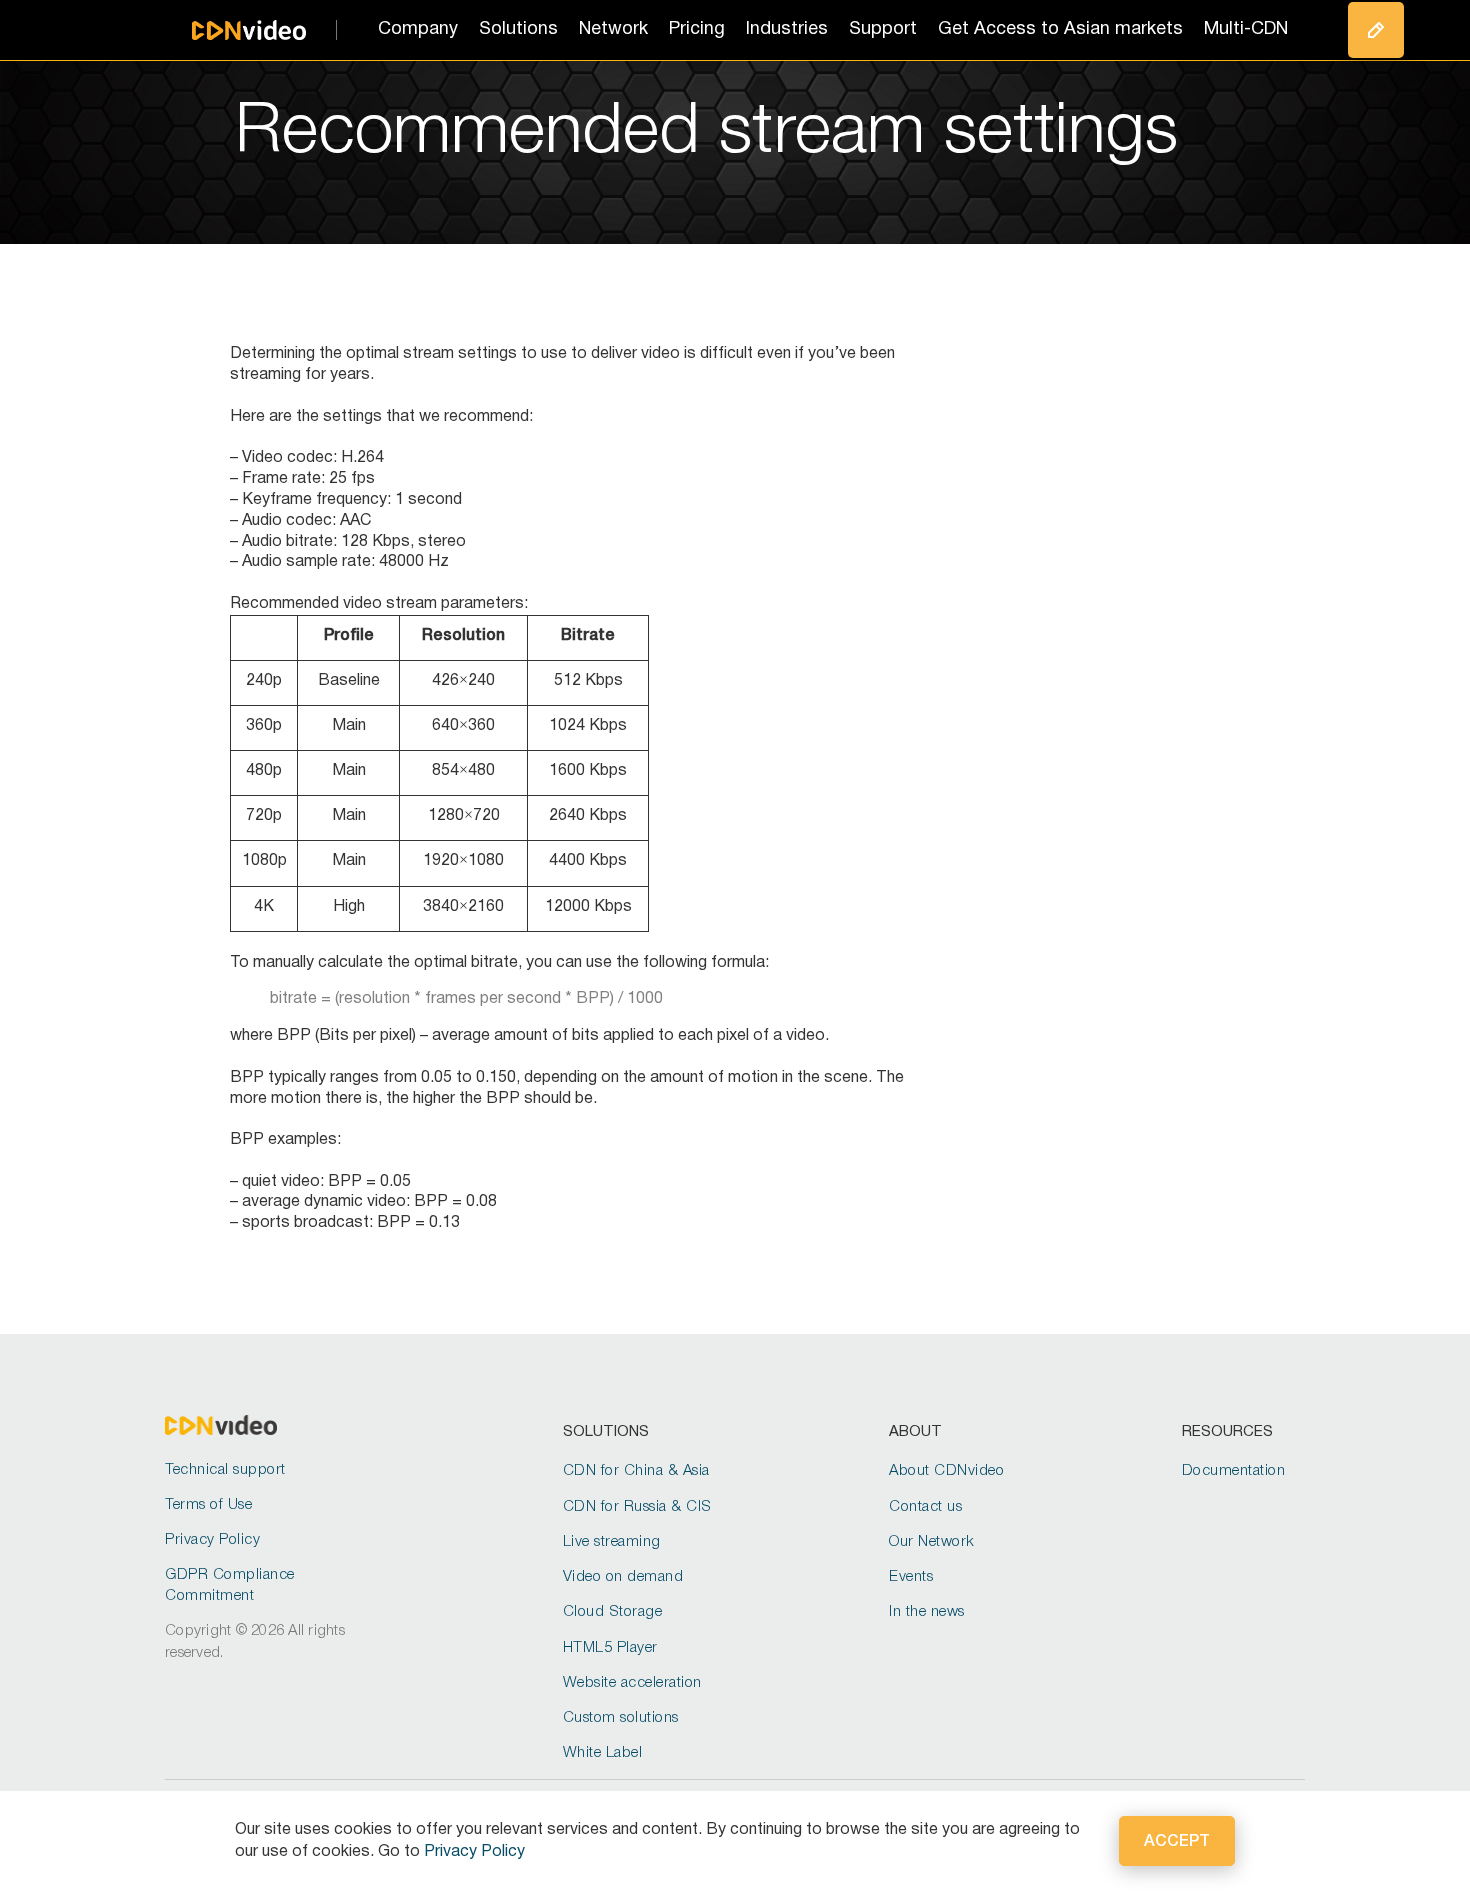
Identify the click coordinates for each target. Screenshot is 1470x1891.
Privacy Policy (212, 1540)
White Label (603, 1753)
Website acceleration (632, 1683)
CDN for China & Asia (636, 1471)
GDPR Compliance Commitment (230, 1585)
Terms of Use (208, 1505)
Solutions (518, 29)
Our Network (932, 1542)
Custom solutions (621, 1718)
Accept (1177, 1842)
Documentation (1234, 1471)
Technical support (225, 1470)
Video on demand (623, 1577)
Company (418, 29)
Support (883, 29)
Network (613, 29)
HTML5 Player (610, 1648)
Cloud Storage (613, 1612)
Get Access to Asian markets (1060, 29)
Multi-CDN (1246, 29)
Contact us (925, 1507)
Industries (787, 29)
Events (911, 1577)
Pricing (697, 29)
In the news (927, 1612)
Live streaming (612, 1542)
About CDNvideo (946, 1471)
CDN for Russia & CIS (637, 1507)
